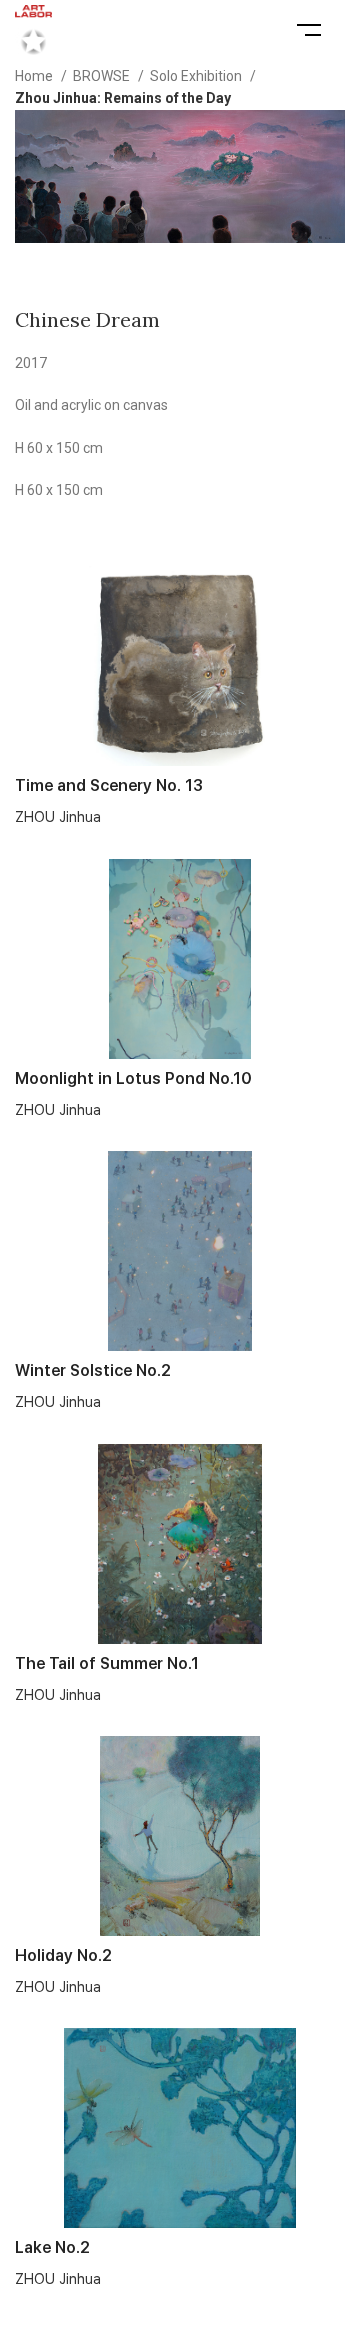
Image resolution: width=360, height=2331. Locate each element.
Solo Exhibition (197, 76)
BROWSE (103, 76)
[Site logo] (33, 29)
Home (35, 76)
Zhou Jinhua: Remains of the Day (123, 98)
